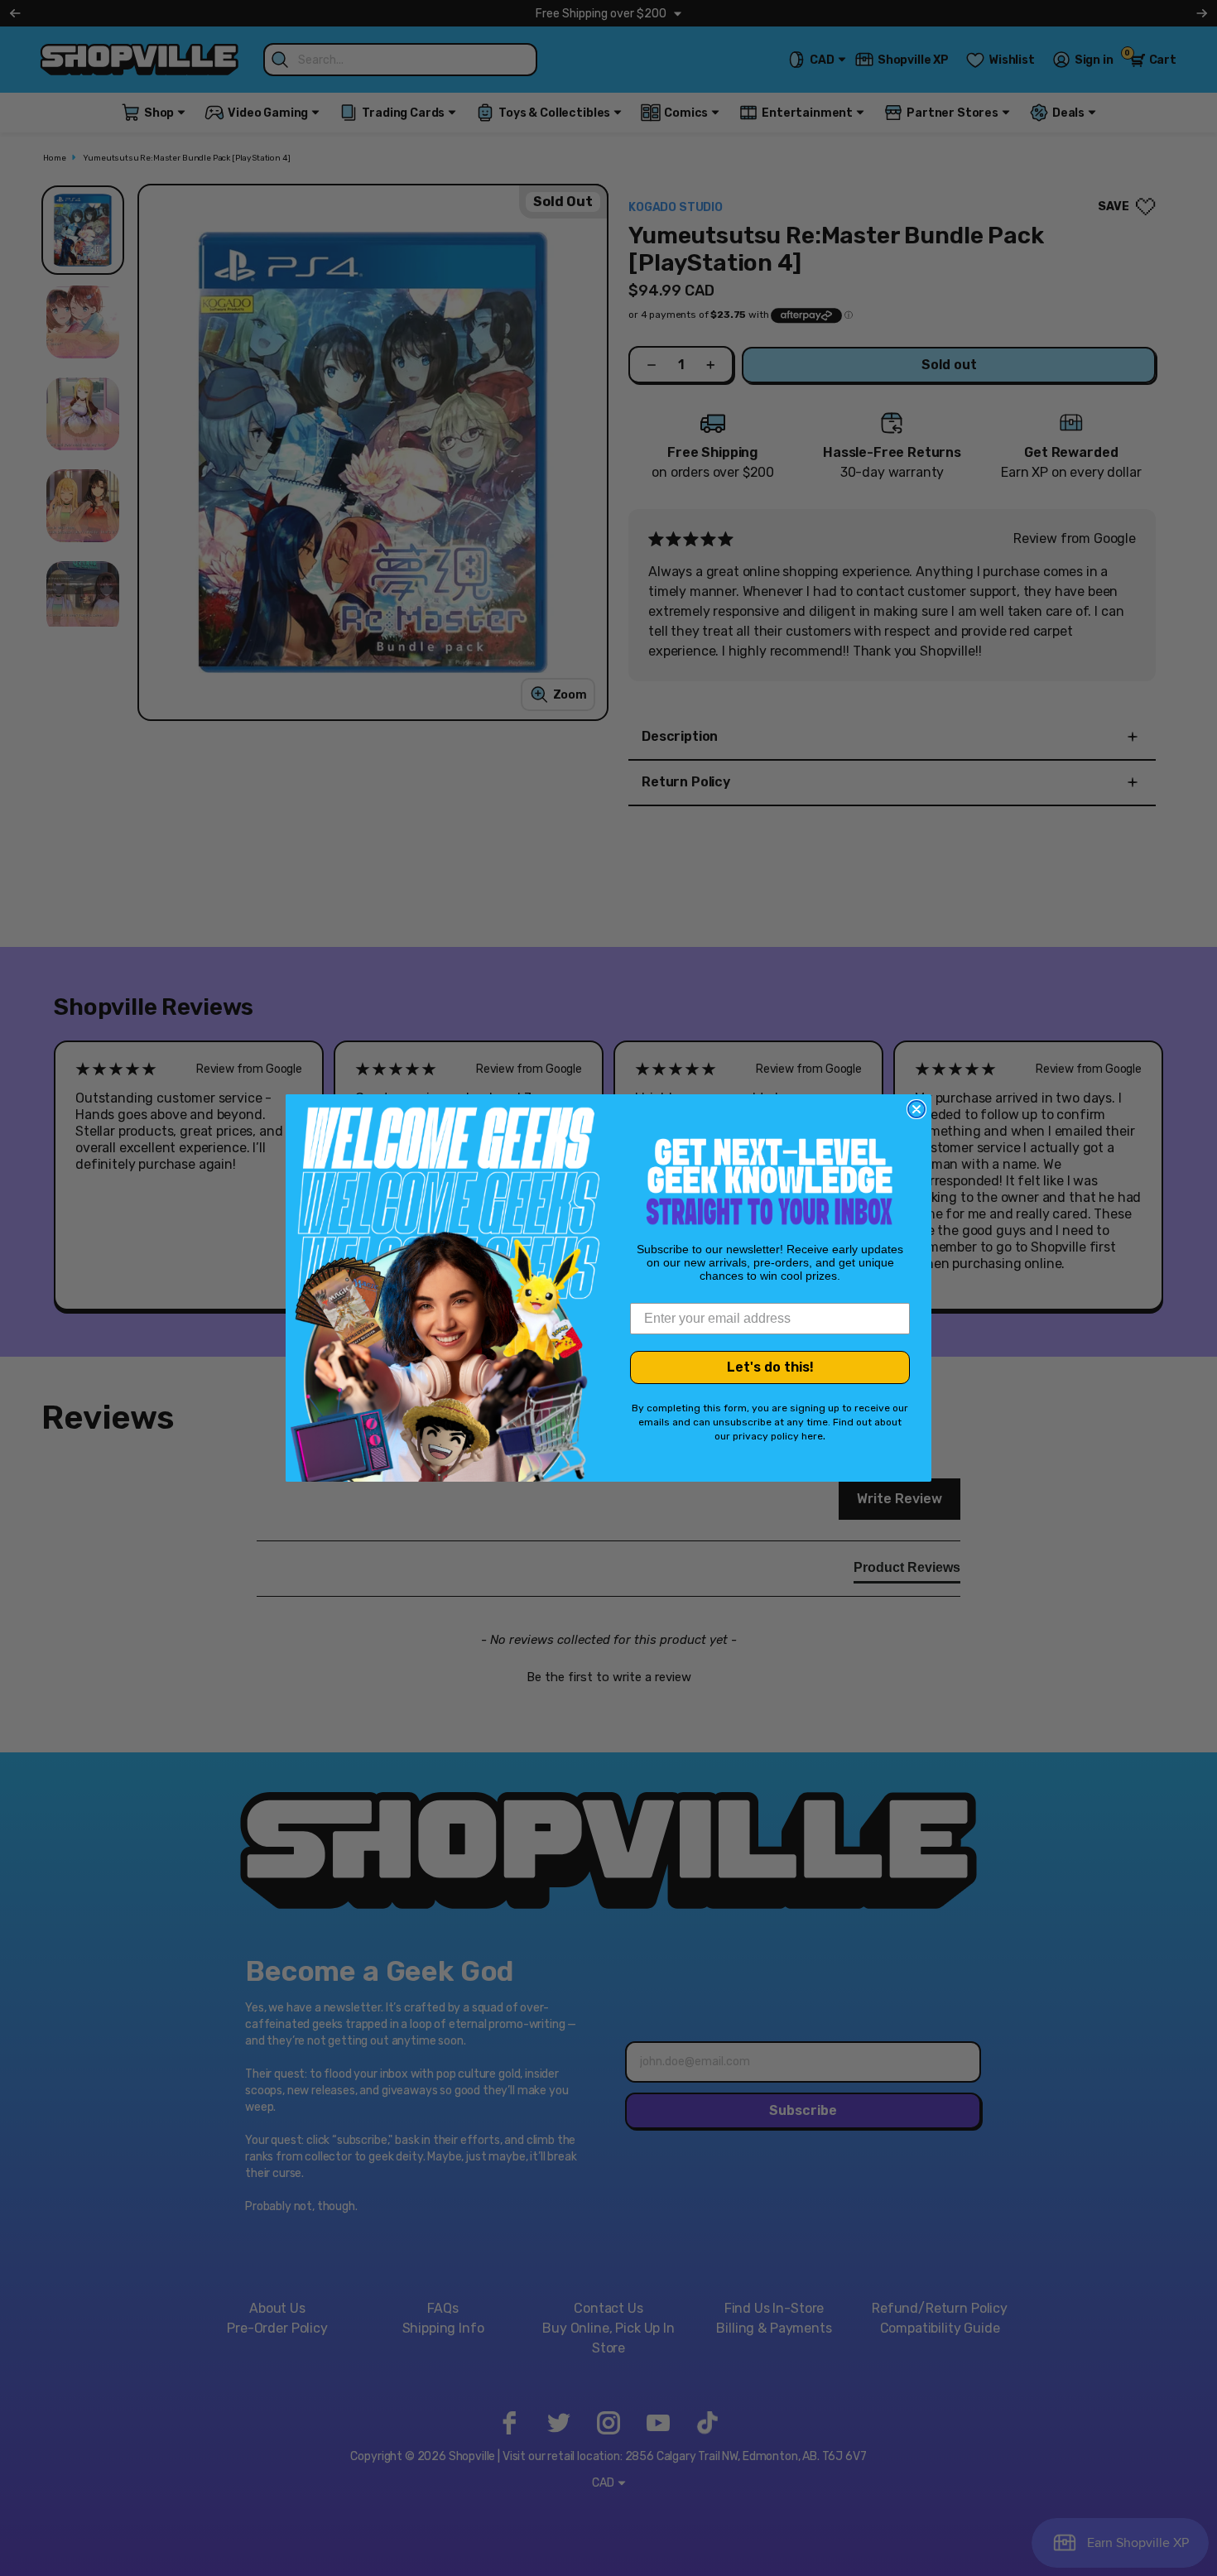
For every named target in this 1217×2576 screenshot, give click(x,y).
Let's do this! (770, 1367)
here (812, 1436)
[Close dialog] (916, 1109)
